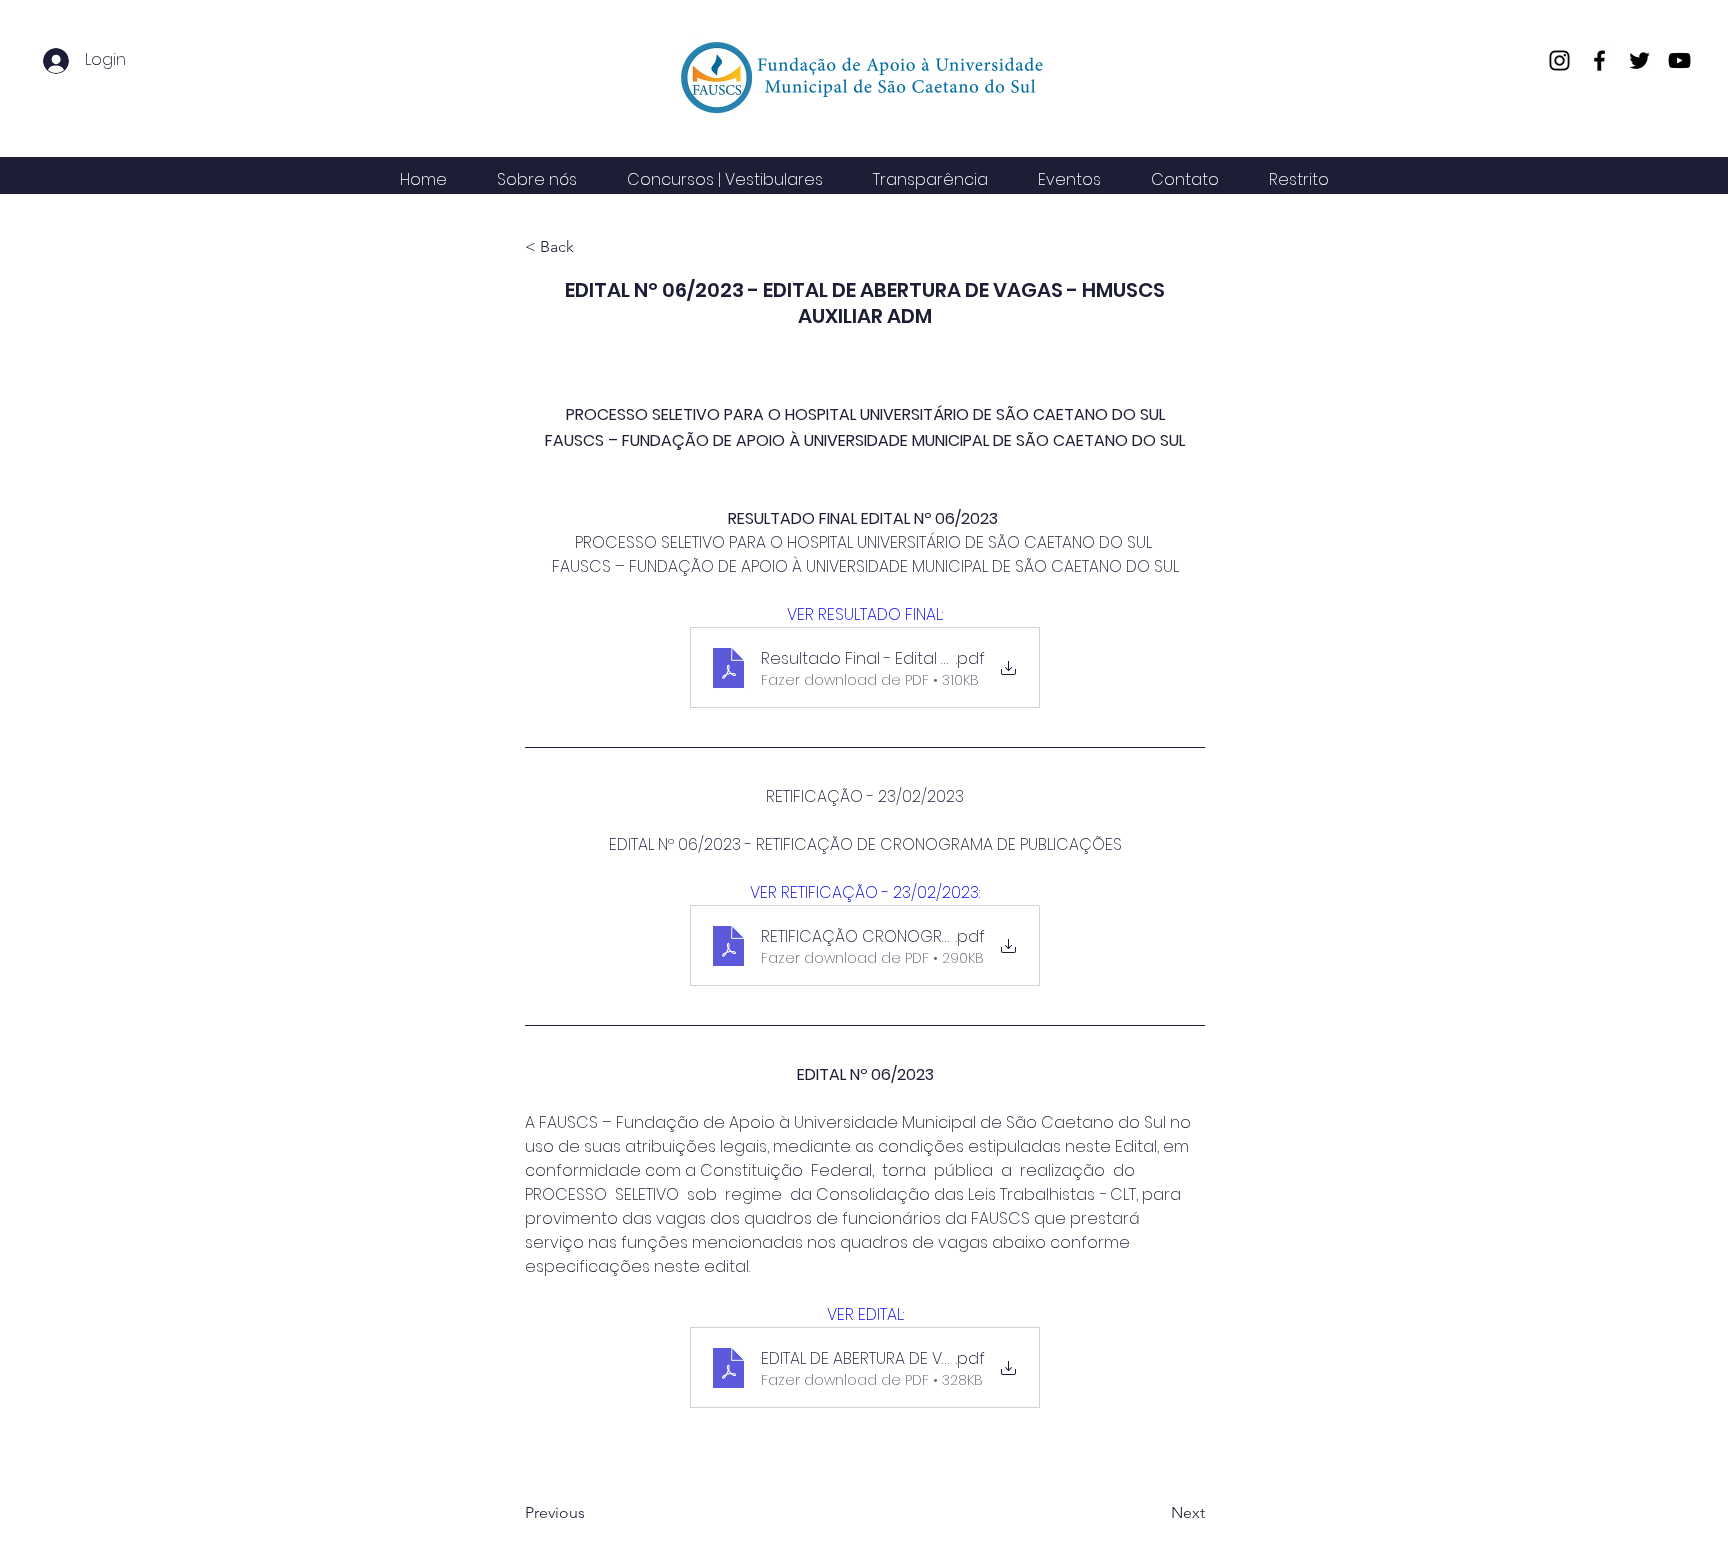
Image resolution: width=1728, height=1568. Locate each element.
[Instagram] (1559, 60)
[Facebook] (1599, 60)
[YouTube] (1679, 60)
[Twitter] (1639, 60)
